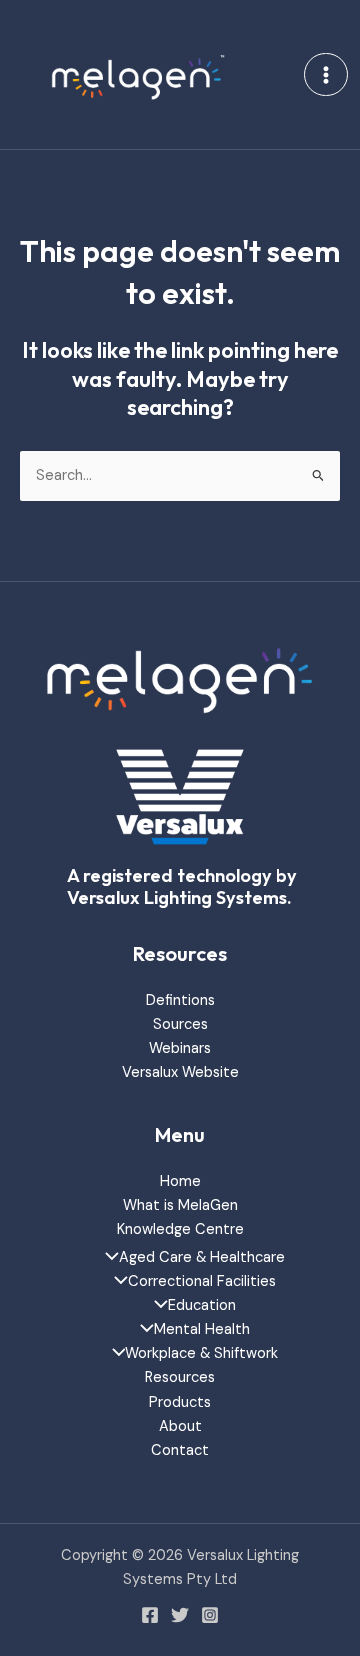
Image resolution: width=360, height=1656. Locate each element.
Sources (180, 1024)
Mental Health (202, 1329)
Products (180, 1402)
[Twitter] (180, 1615)
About (180, 1426)
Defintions (180, 1000)
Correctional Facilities (202, 1281)
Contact (180, 1450)
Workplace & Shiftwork (201, 1353)
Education (202, 1305)
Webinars (180, 1048)
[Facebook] (150, 1615)
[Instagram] (210, 1615)
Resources (180, 1377)
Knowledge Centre (180, 1229)
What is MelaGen (180, 1205)
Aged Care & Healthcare (202, 1257)
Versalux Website (180, 1072)
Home (180, 1181)
